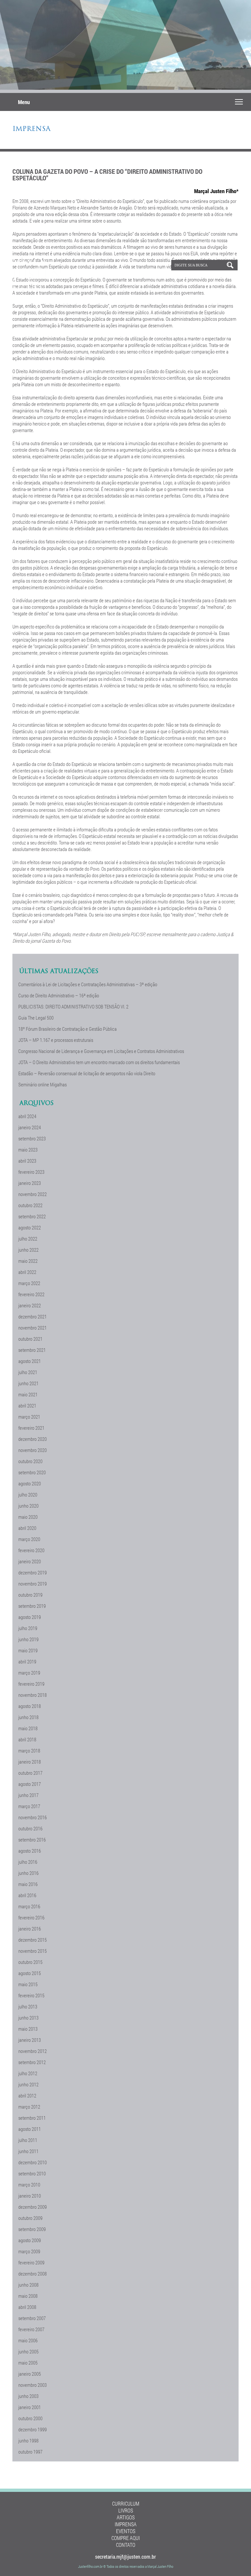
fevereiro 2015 (31, 1995)
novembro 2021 (33, 1328)
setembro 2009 (32, 2229)
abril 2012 (27, 2095)
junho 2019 (28, 1639)
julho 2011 (28, 2140)
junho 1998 (28, 2440)
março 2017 (29, 1806)
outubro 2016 (30, 1828)
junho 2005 (28, 2351)
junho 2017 (28, 1795)
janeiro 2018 (30, 1762)
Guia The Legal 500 (36, 1018)
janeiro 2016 (30, 1929)
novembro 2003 (33, 2385)
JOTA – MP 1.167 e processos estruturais (56, 1040)
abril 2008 (27, 2307)
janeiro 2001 (30, 2407)
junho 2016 (28, 1873)
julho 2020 (28, 1495)
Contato (126, 2545)
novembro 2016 (33, 1817)
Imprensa (31, 129)
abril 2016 (27, 1895)
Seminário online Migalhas (42, 1084)
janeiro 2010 (30, 2196)
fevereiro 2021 (31, 1428)
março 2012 (29, 2107)
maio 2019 (28, 1650)
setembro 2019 (32, 1606)
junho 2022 (28, 1250)
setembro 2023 (32, 1138)
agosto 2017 (30, 1784)
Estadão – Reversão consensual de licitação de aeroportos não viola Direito (87, 1073)
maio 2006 (28, 2340)
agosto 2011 (30, 2129)
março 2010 (29, 2185)
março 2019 (29, 1673)
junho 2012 (28, 2084)
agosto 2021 (30, 1361)
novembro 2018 (33, 1695)
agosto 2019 (30, 1617)
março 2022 (29, 1283)
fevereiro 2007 (31, 2329)
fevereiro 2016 (31, 1917)
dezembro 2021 (33, 1316)
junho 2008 (28, 2285)
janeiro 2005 (30, 2374)
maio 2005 (28, 2363)
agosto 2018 (30, 1706)
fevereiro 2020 (31, 1550)
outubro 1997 (30, 2452)
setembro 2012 (32, 2062)
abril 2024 (27, 1116)
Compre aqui (126, 2538)
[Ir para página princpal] (37, 290)
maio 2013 (28, 2029)
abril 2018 (27, 1739)
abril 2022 (27, 1272)
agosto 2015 (30, 1973)
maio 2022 (28, 1261)
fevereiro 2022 (31, 1294)
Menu (24, 102)
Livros (126, 2510)
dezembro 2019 (33, 1572)
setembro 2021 (32, 1350)
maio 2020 (28, 1517)
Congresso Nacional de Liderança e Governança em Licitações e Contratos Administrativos (101, 1051)
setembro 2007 (32, 2318)
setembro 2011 (32, 2118)
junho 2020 (28, 1506)
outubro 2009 (30, 2218)
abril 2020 (27, 1528)
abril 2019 (27, 1661)
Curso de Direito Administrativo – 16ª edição (59, 995)
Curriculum (126, 2503)
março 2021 (29, 1417)
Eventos (126, 2531)
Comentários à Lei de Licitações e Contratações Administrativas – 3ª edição (88, 984)
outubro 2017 (30, 1773)
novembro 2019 (33, 1584)
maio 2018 (28, 1728)
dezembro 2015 (33, 1940)
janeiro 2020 (30, 1561)
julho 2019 (28, 1628)
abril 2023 (27, 1161)
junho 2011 (28, 2151)
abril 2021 (27, 1406)
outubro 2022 (30, 1205)
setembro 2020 (32, 1472)
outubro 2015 (30, 1962)
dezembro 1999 (33, 2429)
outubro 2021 (30, 1339)
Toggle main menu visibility (239, 101)
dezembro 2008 (33, 2274)
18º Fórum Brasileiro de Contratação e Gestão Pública (67, 1029)
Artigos (126, 2517)
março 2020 (29, 1539)
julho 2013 (28, 2006)
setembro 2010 (32, 2173)
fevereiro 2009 (31, 2262)
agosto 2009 (30, 2240)
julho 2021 (28, 1372)
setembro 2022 (32, 1216)
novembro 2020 (33, 1450)
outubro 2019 (30, 1595)
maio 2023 (28, 1150)
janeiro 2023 (30, 1183)
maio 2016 (28, 1884)
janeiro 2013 (30, 2040)
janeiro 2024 (30, 1127)
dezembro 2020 (33, 1439)
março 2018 (29, 1751)
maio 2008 (28, 2296)
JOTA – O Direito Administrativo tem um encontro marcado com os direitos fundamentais (99, 1062)
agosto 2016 (30, 1851)
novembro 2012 (33, 2051)
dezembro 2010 (33, 2162)
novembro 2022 (33, 1194)
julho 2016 (28, 1862)
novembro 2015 (33, 1951)
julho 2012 (28, 2073)
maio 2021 (28, 1394)
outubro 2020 (30, 1461)
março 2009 (29, 2251)
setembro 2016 (32, 1840)
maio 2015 (28, 1984)
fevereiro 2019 (31, 1684)
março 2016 (29, 1906)
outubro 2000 (30, 2418)
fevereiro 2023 (31, 1172)
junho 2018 (28, 1717)
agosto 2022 (30, 1227)
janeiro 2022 (30, 1305)
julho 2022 (28, 1239)
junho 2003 (28, 2396)
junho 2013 (28, 2018)
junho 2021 (28, 1383)
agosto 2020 (30, 1483)
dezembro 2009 (33, 2207)
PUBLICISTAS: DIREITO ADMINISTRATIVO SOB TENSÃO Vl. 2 (73, 1007)
